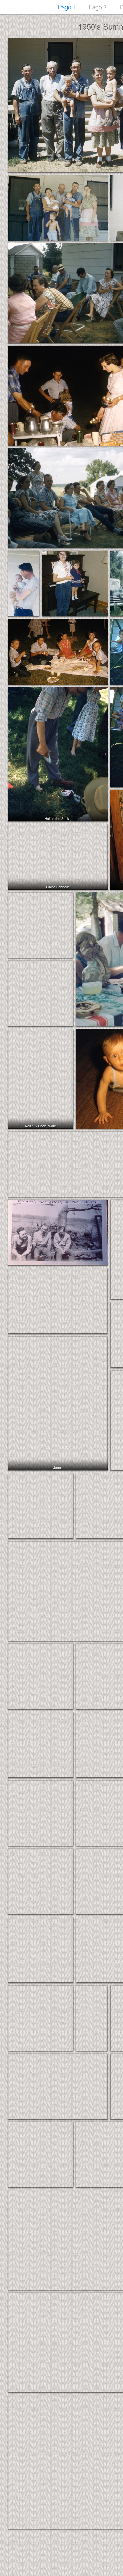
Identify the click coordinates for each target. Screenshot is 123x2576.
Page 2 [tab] (98, 7)
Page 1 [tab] (67, 7)
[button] (58, 208)
